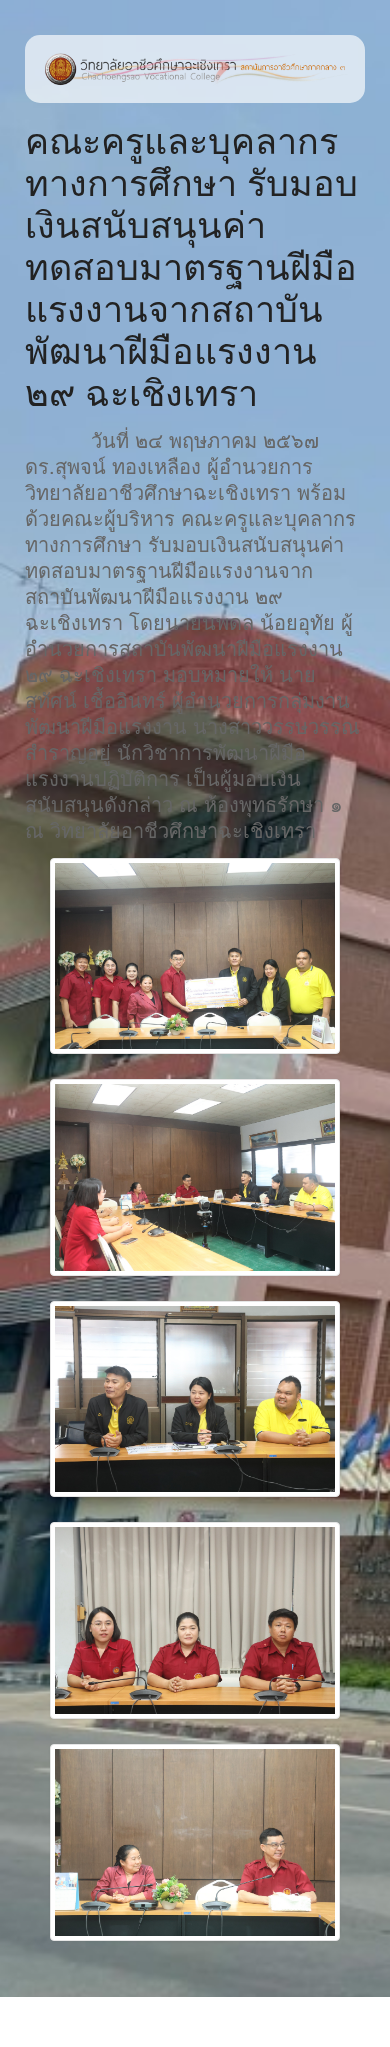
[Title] (195, 956)
